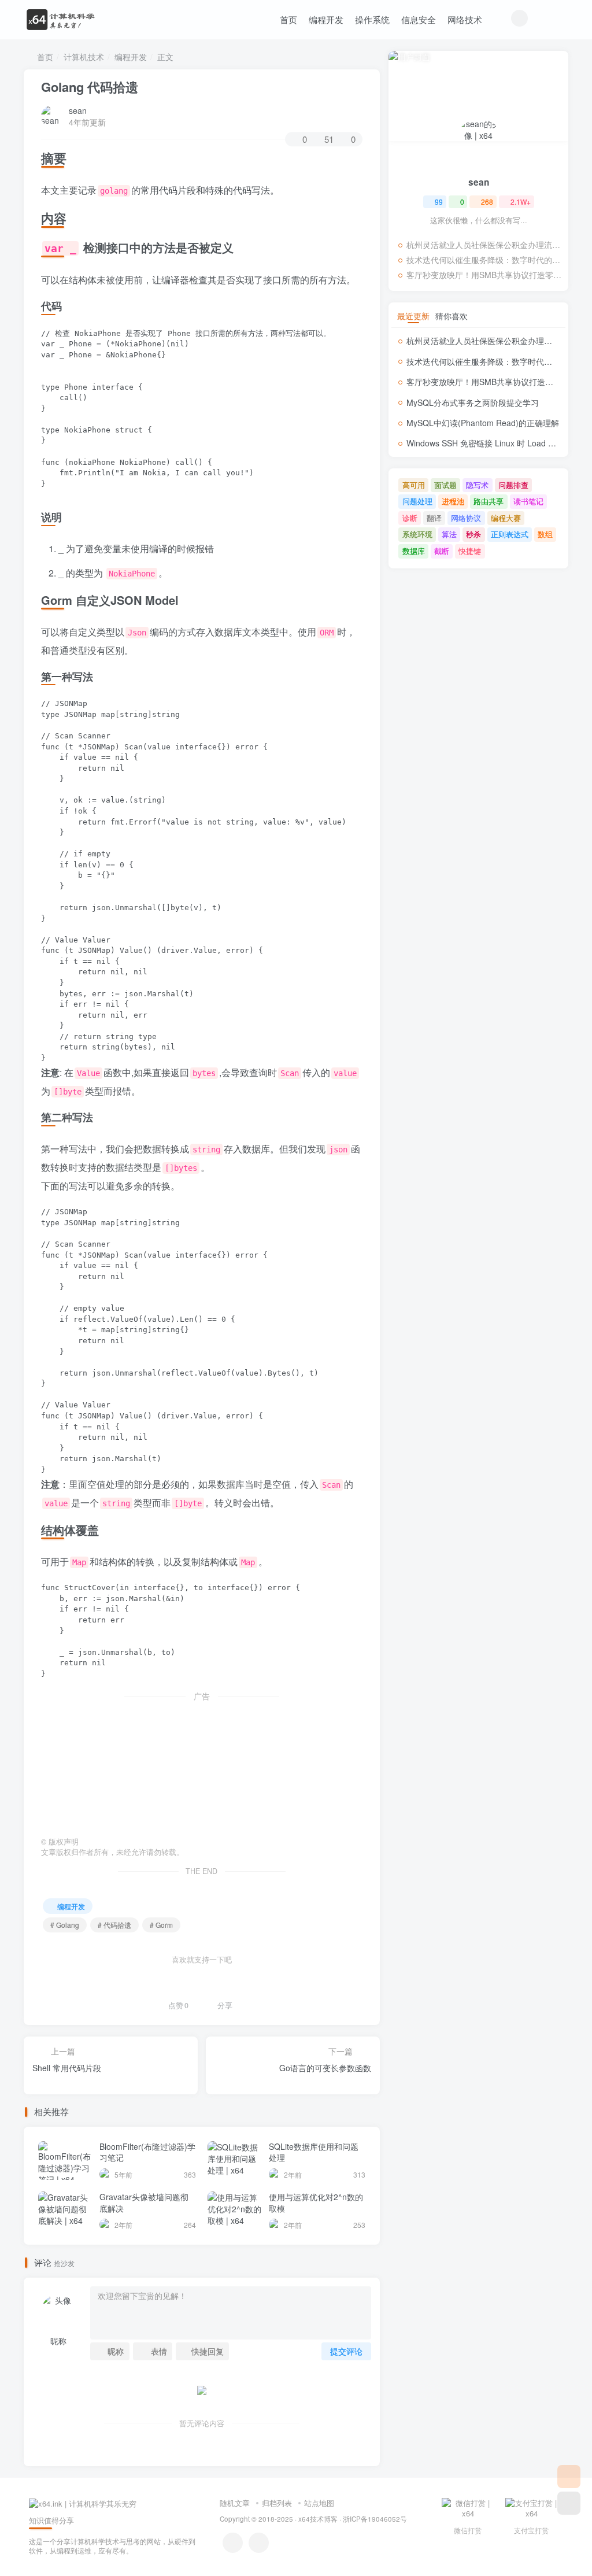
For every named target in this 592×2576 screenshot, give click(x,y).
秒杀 (473, 534)
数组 (545, 534)
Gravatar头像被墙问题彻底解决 (144, 2202)
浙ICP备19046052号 (375, 2519)
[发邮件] (259, 2543)
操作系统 (372, 19)
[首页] (569, 2477)
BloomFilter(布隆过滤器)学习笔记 (147, 2152)
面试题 (445, 485)
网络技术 (465, 19)
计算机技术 (84, 57)
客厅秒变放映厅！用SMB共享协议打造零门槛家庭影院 (484, 275)
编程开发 (326, 19)
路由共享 (489, 501)
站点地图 (319, 2503)
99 (439, 202)
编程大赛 (506, 518)
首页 (288, 19)
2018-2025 (276, 2519)
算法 (449, 534)
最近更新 (413, 316)
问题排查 (513, 485)
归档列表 (277, 2503)
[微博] (233, 2543)
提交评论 (346, 2351)
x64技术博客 (318, 2519)
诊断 (410, 518)
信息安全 (419, 19)
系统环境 (417, 534)
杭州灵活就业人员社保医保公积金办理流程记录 (484, 245)
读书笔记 (528, 501)
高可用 (414, 485)
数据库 (414, 551)
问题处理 (417, 501)
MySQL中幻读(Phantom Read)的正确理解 (483, 423)
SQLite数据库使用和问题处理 (314, 2152)
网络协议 (466, 518)
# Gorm (161, 1925)
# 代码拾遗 (114, 1925)
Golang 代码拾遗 (90, 87)
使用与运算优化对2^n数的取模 (316, 2202)
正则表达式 (510, 534)
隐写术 (477, 485)
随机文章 (235, 2503)
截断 (442, 551)
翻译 (434, 518)
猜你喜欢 (452, 316)
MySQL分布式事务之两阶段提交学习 (473, 402)
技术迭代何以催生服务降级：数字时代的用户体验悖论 (484, 260)
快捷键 (470, 551)
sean (78, 110)
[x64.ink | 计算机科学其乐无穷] (83, 2503)
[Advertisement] (202, 1765)
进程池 (453, 501)
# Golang (65, 1925)
